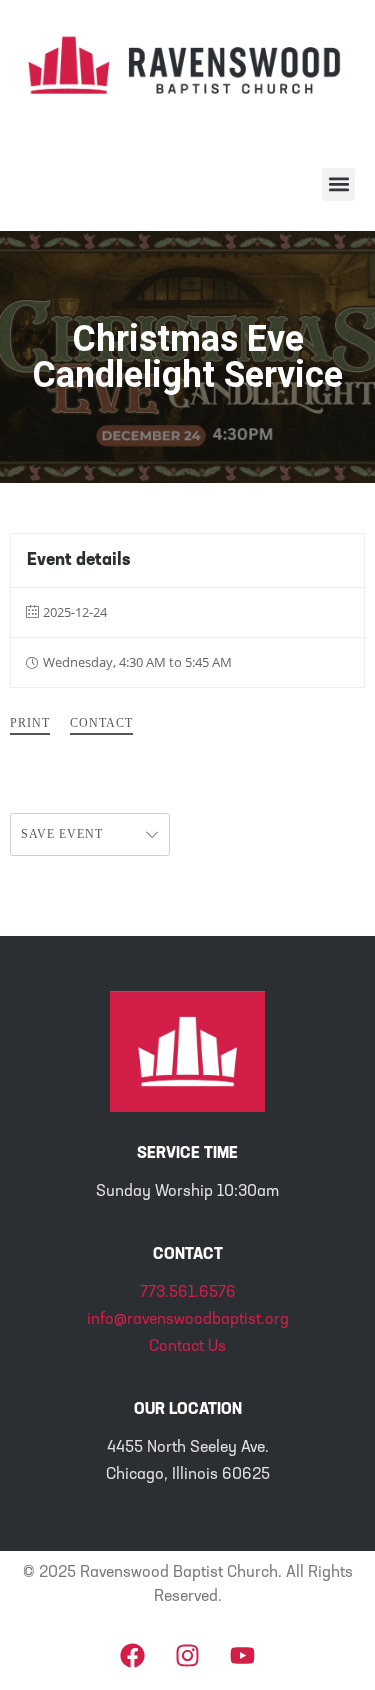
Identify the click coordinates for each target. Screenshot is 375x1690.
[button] (338, 184)
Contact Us (187, 1347)
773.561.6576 (188, 1293)
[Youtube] (243, 1655)
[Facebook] (133, 1655)
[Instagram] (188, 1655)
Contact (101, 723)
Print (30, 723)
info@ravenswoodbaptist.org (188, 1320)
